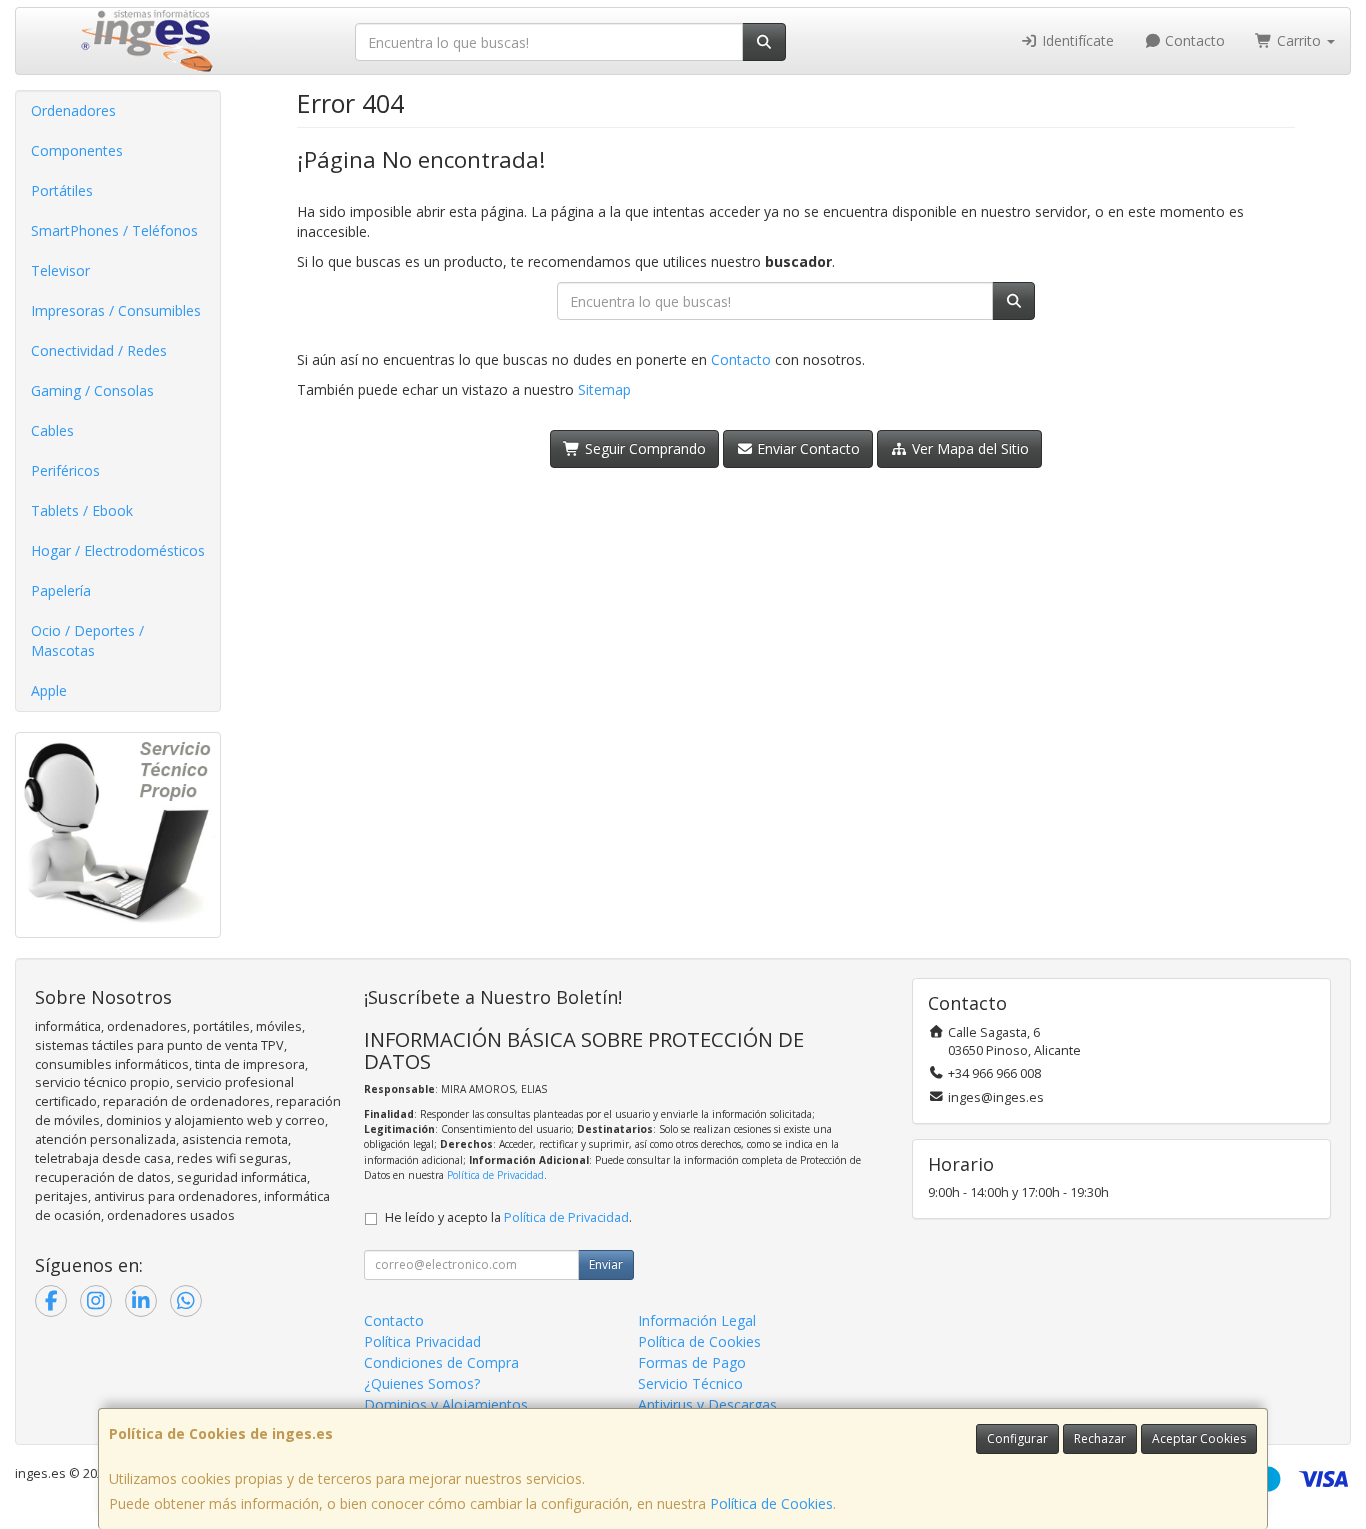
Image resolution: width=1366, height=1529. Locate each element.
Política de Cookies (771, 1503)
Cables (52, 430)
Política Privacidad (422, 1341)
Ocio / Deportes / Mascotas (87, 640)
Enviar (606, 1264)
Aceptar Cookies (1199, 1438)
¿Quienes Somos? (422, 1383)
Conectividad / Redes (99, 350)
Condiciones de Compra (441, 1362)
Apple (49, 690)
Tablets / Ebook (82, 510)
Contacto (1193, 40)
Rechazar (1100, 1438)
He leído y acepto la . (508, 1217)
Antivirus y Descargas (707, 1404)
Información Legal (697, 1320)
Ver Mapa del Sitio (968, 448)
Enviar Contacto (806, 448)
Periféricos (65, 470)
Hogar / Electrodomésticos (118, 550)
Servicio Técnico (690, 1383)
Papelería (61, 590)
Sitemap (604, 389)
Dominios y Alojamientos (446, 1404)
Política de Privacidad (495, 1175)
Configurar (1017, 1438)
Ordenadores (73, 110)
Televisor (60, 270)
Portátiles (62, 190)
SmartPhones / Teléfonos (114, 230)
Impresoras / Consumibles (116, 310)
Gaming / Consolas (92, 390)
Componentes (77, 150)
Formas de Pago (692, 1362)
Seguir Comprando (643, 448)
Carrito (1299, 40)
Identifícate (1076, 40)
